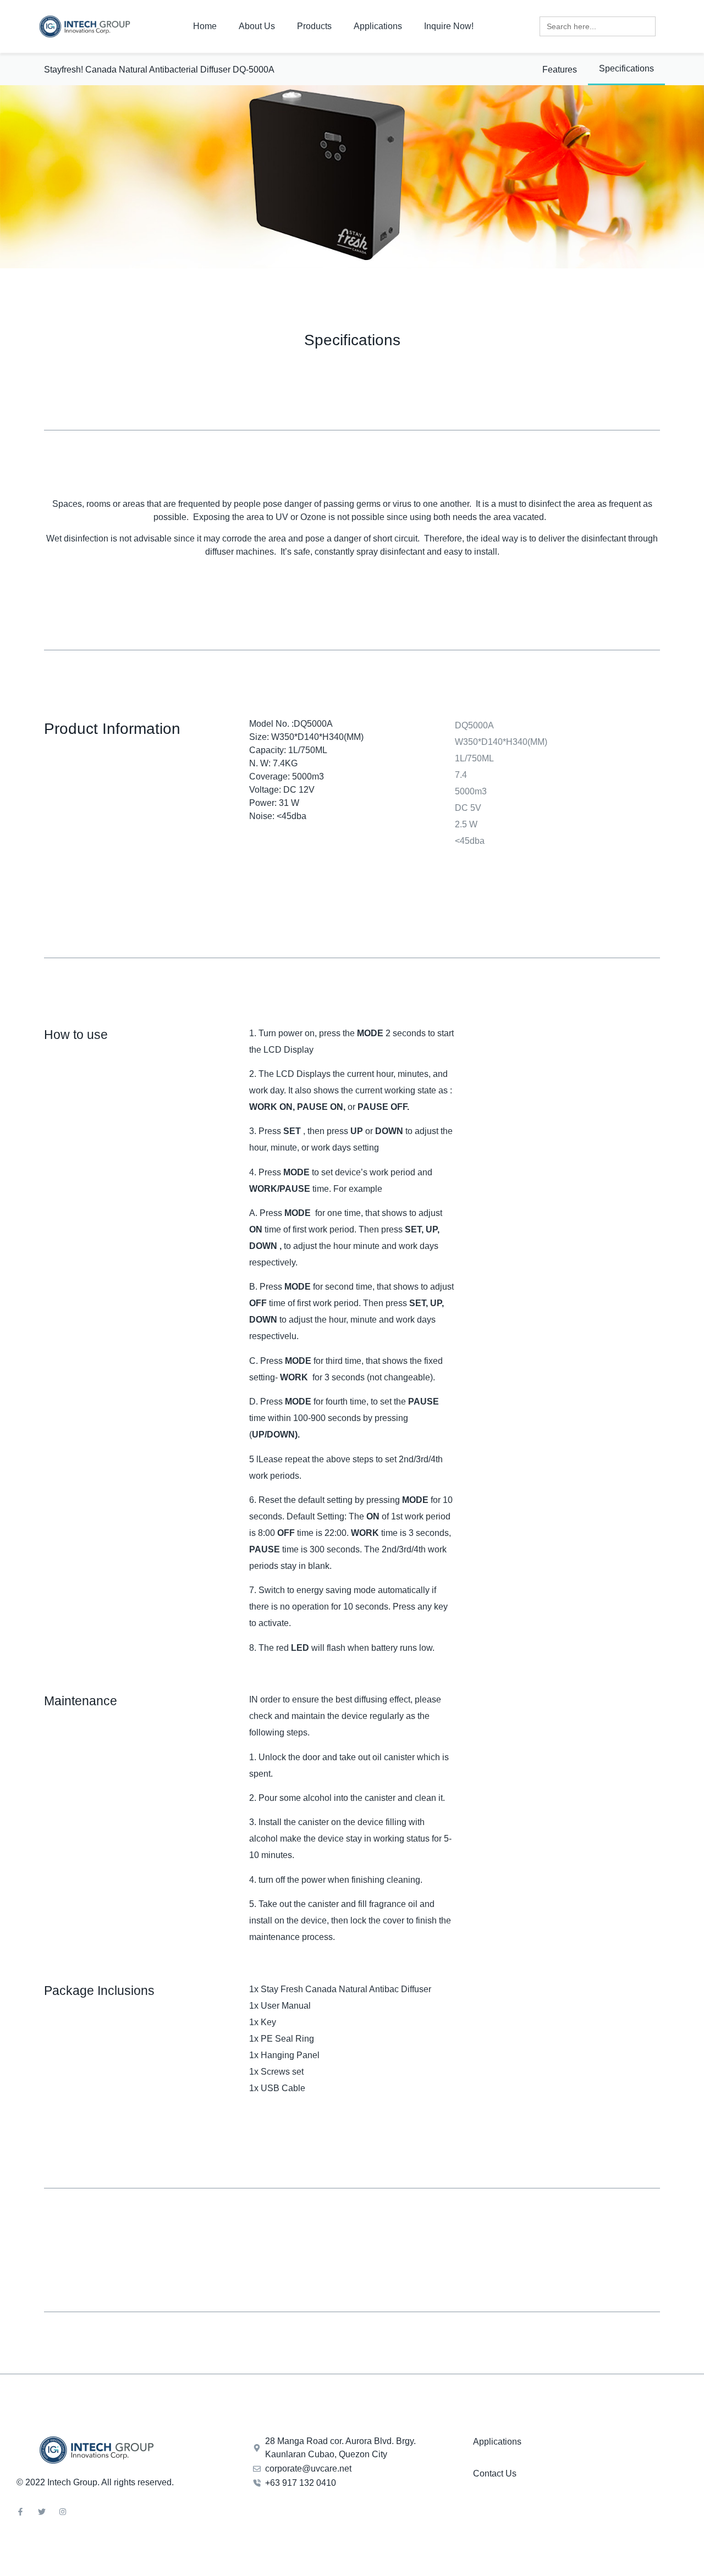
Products (314, 26)
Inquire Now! (449, 26)
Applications (378, 26)
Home (205, 26)
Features (560, 70)
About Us (257, 26)
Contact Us (495, 2473)
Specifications (626, 68)
